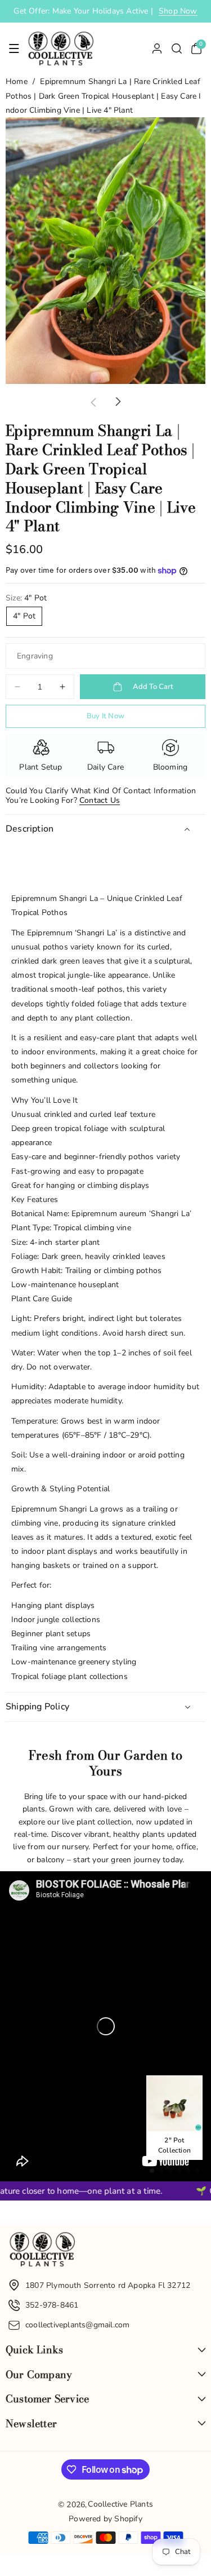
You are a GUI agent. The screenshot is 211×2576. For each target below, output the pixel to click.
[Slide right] (118, 402)
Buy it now (105, 716)
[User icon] (157, 48)
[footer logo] (42, 2252)
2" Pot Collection (174, 2145)
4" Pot (24, 616)
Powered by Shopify (105, 2519)
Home (17, 81)
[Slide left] (93, 402)
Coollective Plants (120, 2504)
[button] (14, 48)
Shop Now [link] (178, 11)
